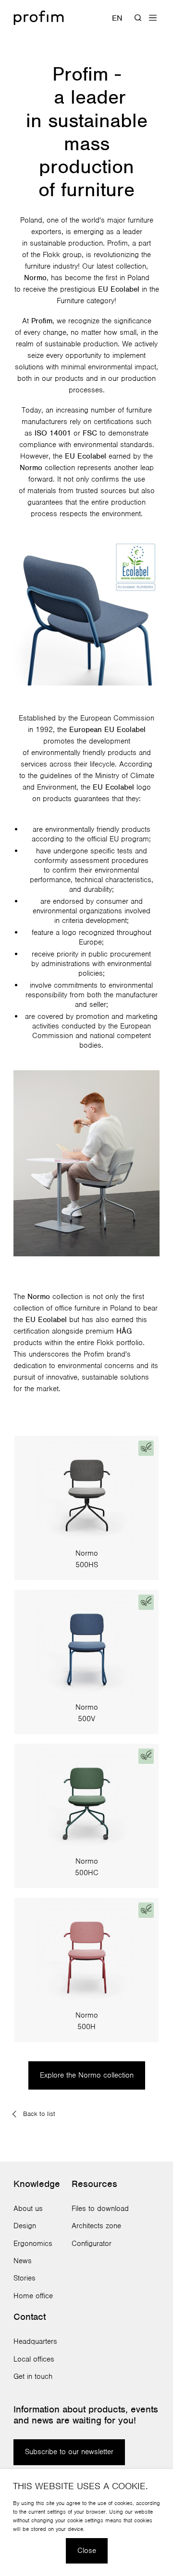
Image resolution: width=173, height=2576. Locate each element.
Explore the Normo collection (87, 2075)
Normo (35, 278)
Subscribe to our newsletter (69, 2452)
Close (87, 2551)
